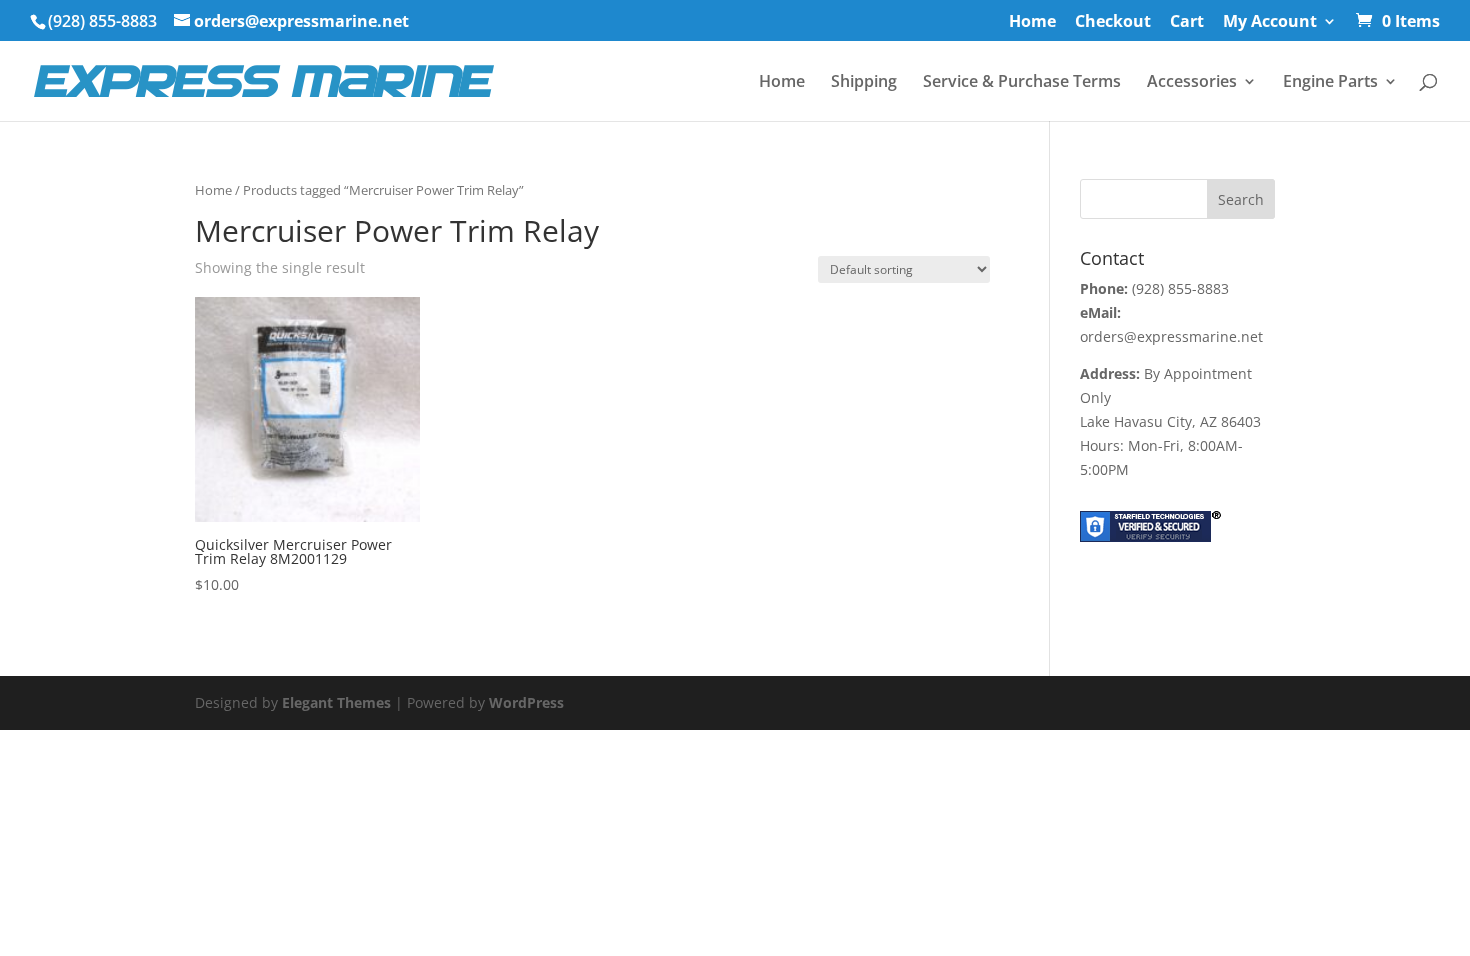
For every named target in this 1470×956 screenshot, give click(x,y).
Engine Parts (1330, 83)
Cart (1187, 22)
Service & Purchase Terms (1022, 83)
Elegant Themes (336, 702)
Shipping (864, 83)
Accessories (1192, 83)
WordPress (526, 702)
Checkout (1113, 22)
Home (1032, 22)
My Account (1270, 22)
